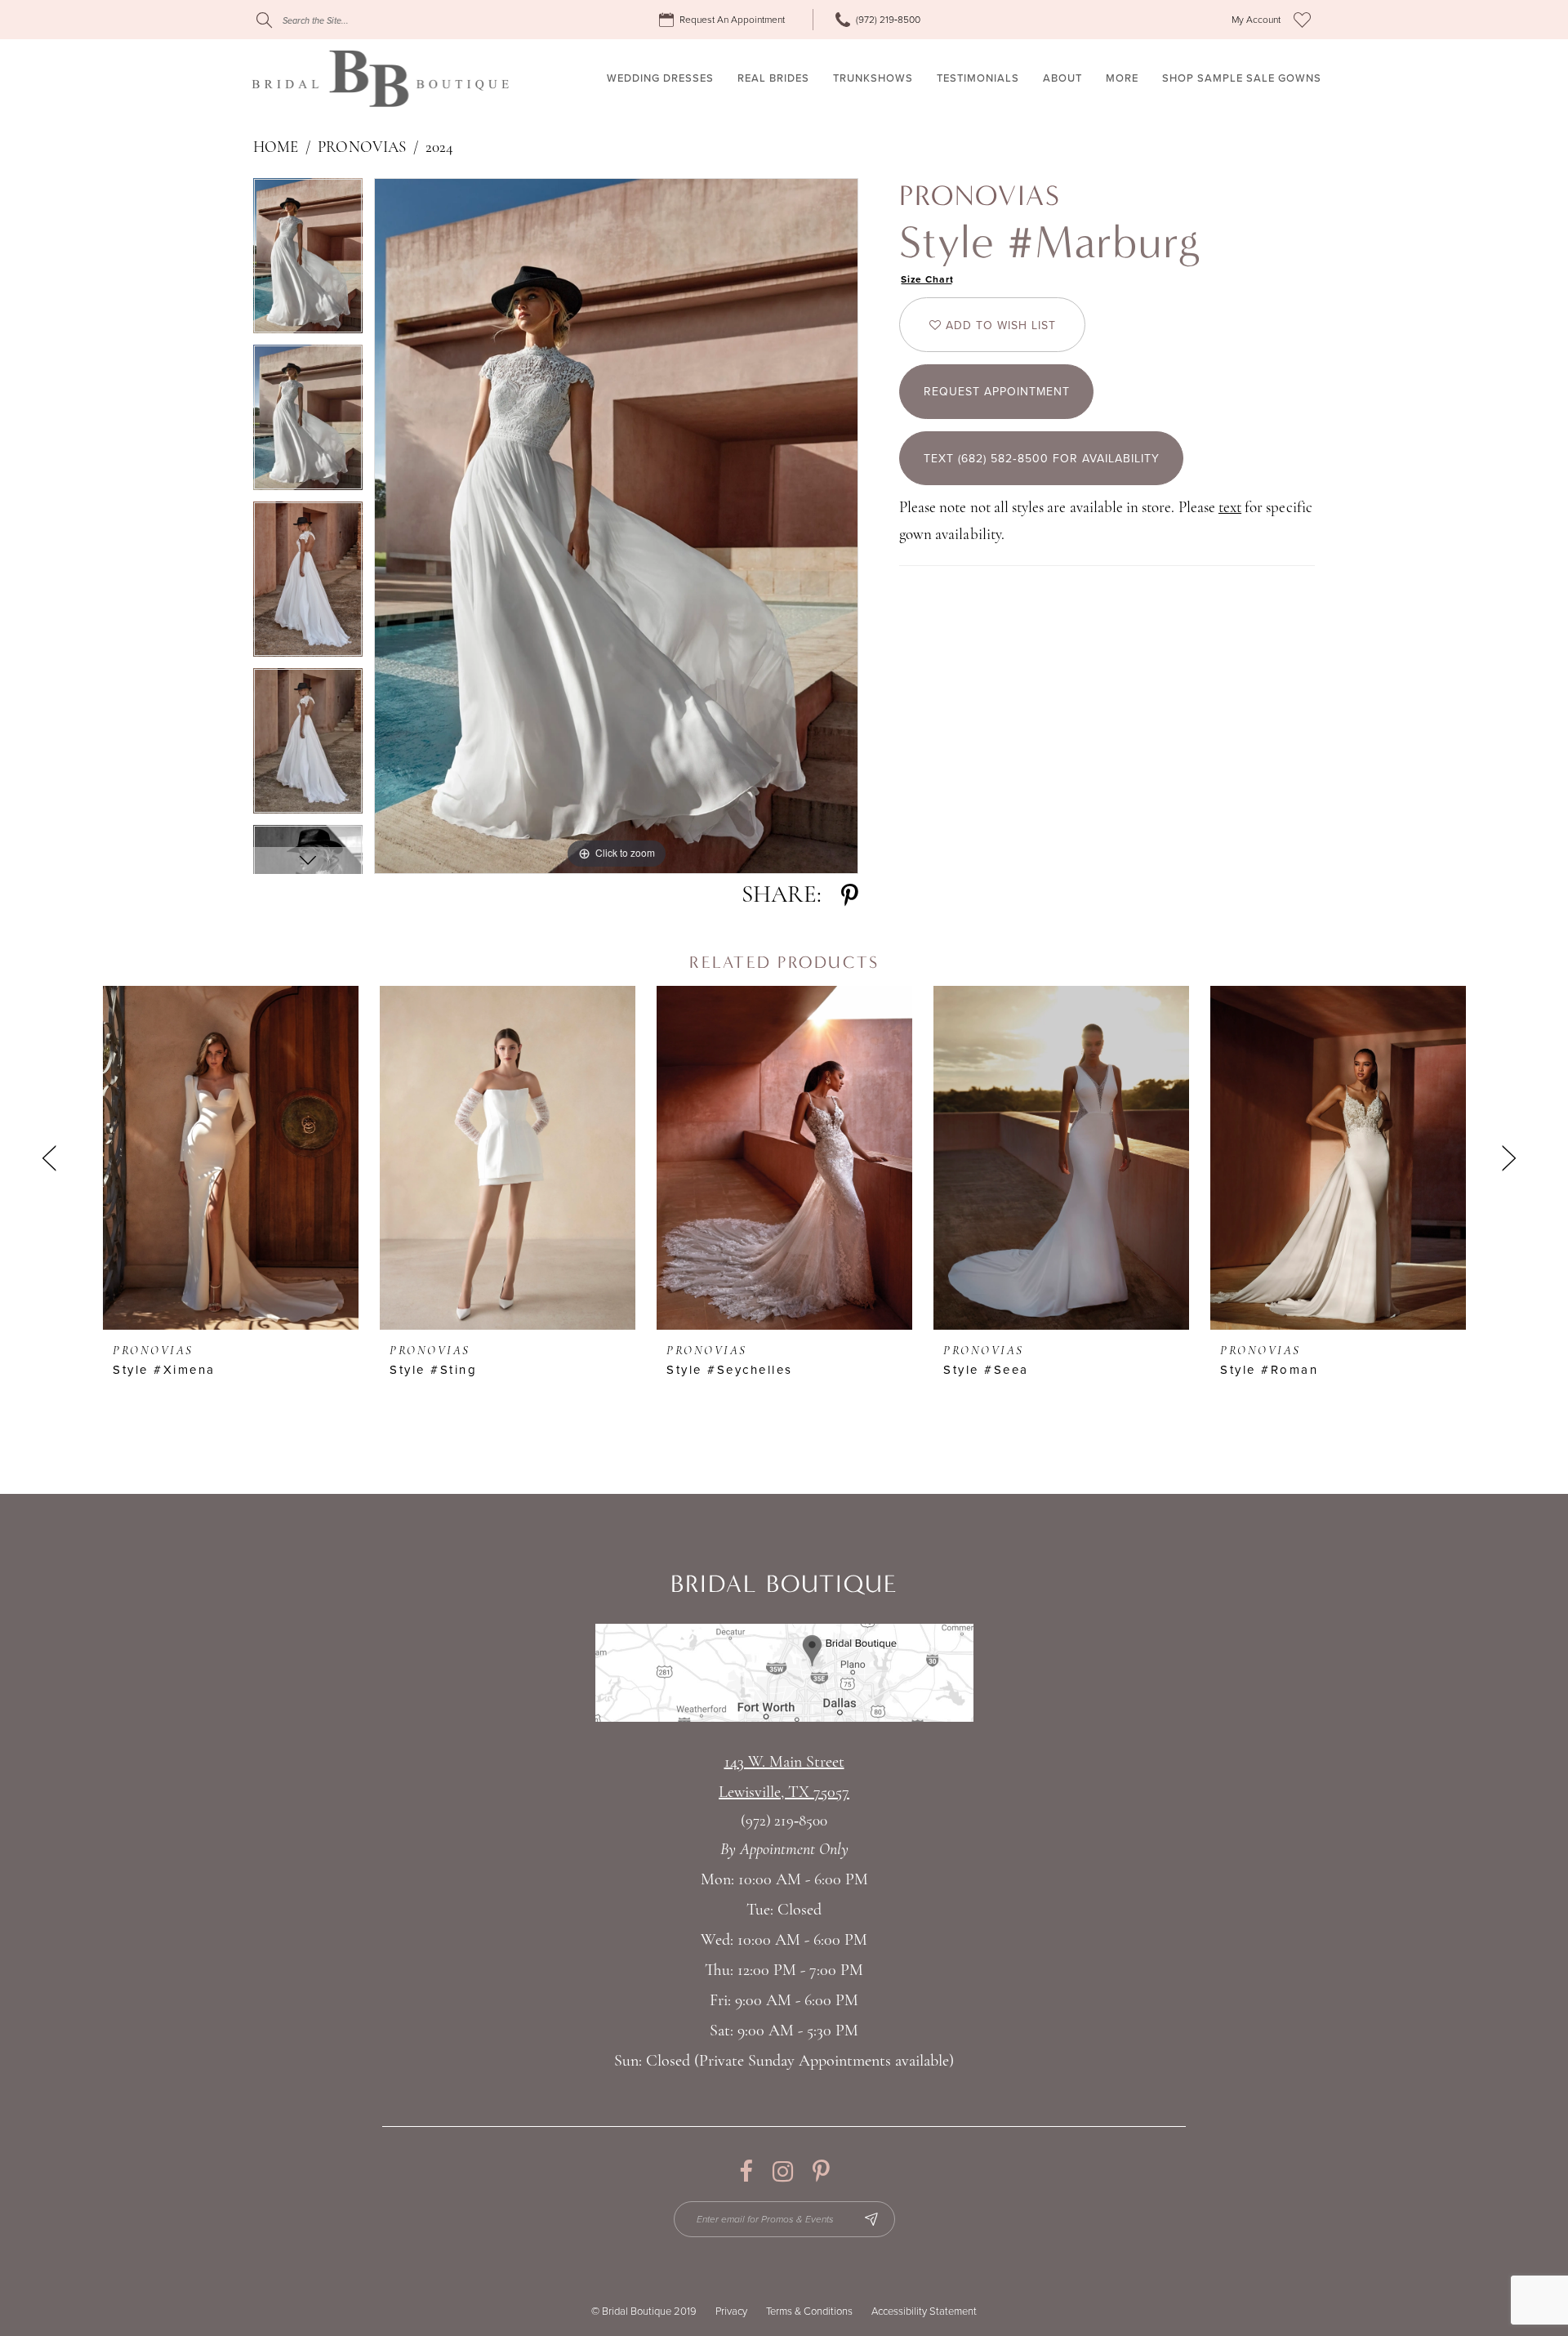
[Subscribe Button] (871, 2219)
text (1230, 508)
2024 (439, 148)
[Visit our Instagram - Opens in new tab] (783, 2171)
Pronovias (361, 148)
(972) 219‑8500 (784, 1822)
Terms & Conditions (809, 2311)
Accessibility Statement (924, 2311)
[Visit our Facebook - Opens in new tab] (746, 2171)
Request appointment (997, 392)
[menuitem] (724, 20)
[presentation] (231, 1158)
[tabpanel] (308, 261)
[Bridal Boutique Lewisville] (380, 78)
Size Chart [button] (927, 279)
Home (276, 148)
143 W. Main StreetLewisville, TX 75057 (784, 1778)
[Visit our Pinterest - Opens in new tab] (821, 2171)
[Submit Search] (264, 20)
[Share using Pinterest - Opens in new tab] (850, 896)
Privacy (731, 2311)
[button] (1256, 20)
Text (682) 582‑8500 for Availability (1042, 459)
